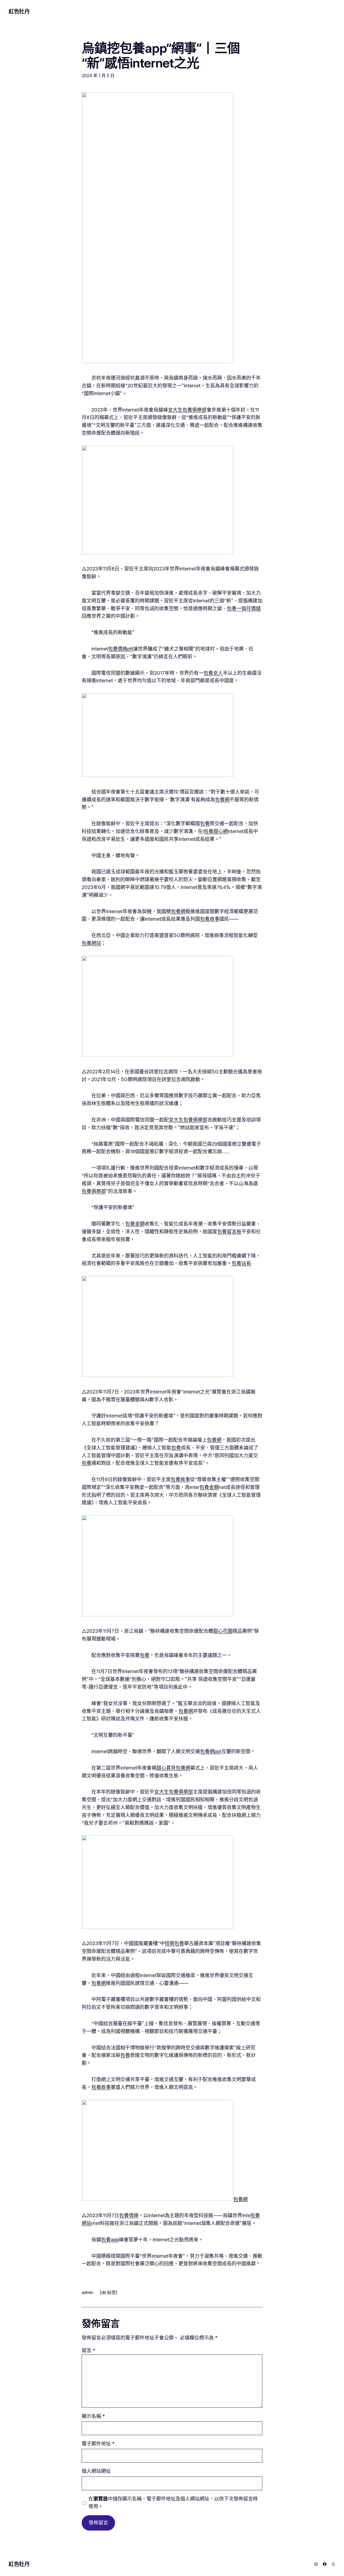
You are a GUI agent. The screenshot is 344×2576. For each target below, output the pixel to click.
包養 (205, 823)
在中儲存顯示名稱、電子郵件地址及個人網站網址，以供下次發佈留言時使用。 (173, 2503)
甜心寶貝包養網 (173, 1768)
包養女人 (213, 673)
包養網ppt (211, 1751)
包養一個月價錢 (244, 608)
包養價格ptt (121, 649)
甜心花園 (223, 1631)
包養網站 (91, 943)
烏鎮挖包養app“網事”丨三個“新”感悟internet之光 (161, 55)
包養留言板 (229, 1232)
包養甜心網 (216, 831)
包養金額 (135, 1224)
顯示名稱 (93, 2416)
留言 (88, 2350)
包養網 (222, 800)
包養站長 (241, 1263)
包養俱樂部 (94, 1191)
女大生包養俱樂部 (187, 410)
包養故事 (210, 919)
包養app (110, 2240)
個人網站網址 (96, 2471)
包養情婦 (129, 2215)
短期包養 (174, 1943)
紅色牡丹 (19, 12)
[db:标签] (109, 2292)
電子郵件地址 (98, 2444)
